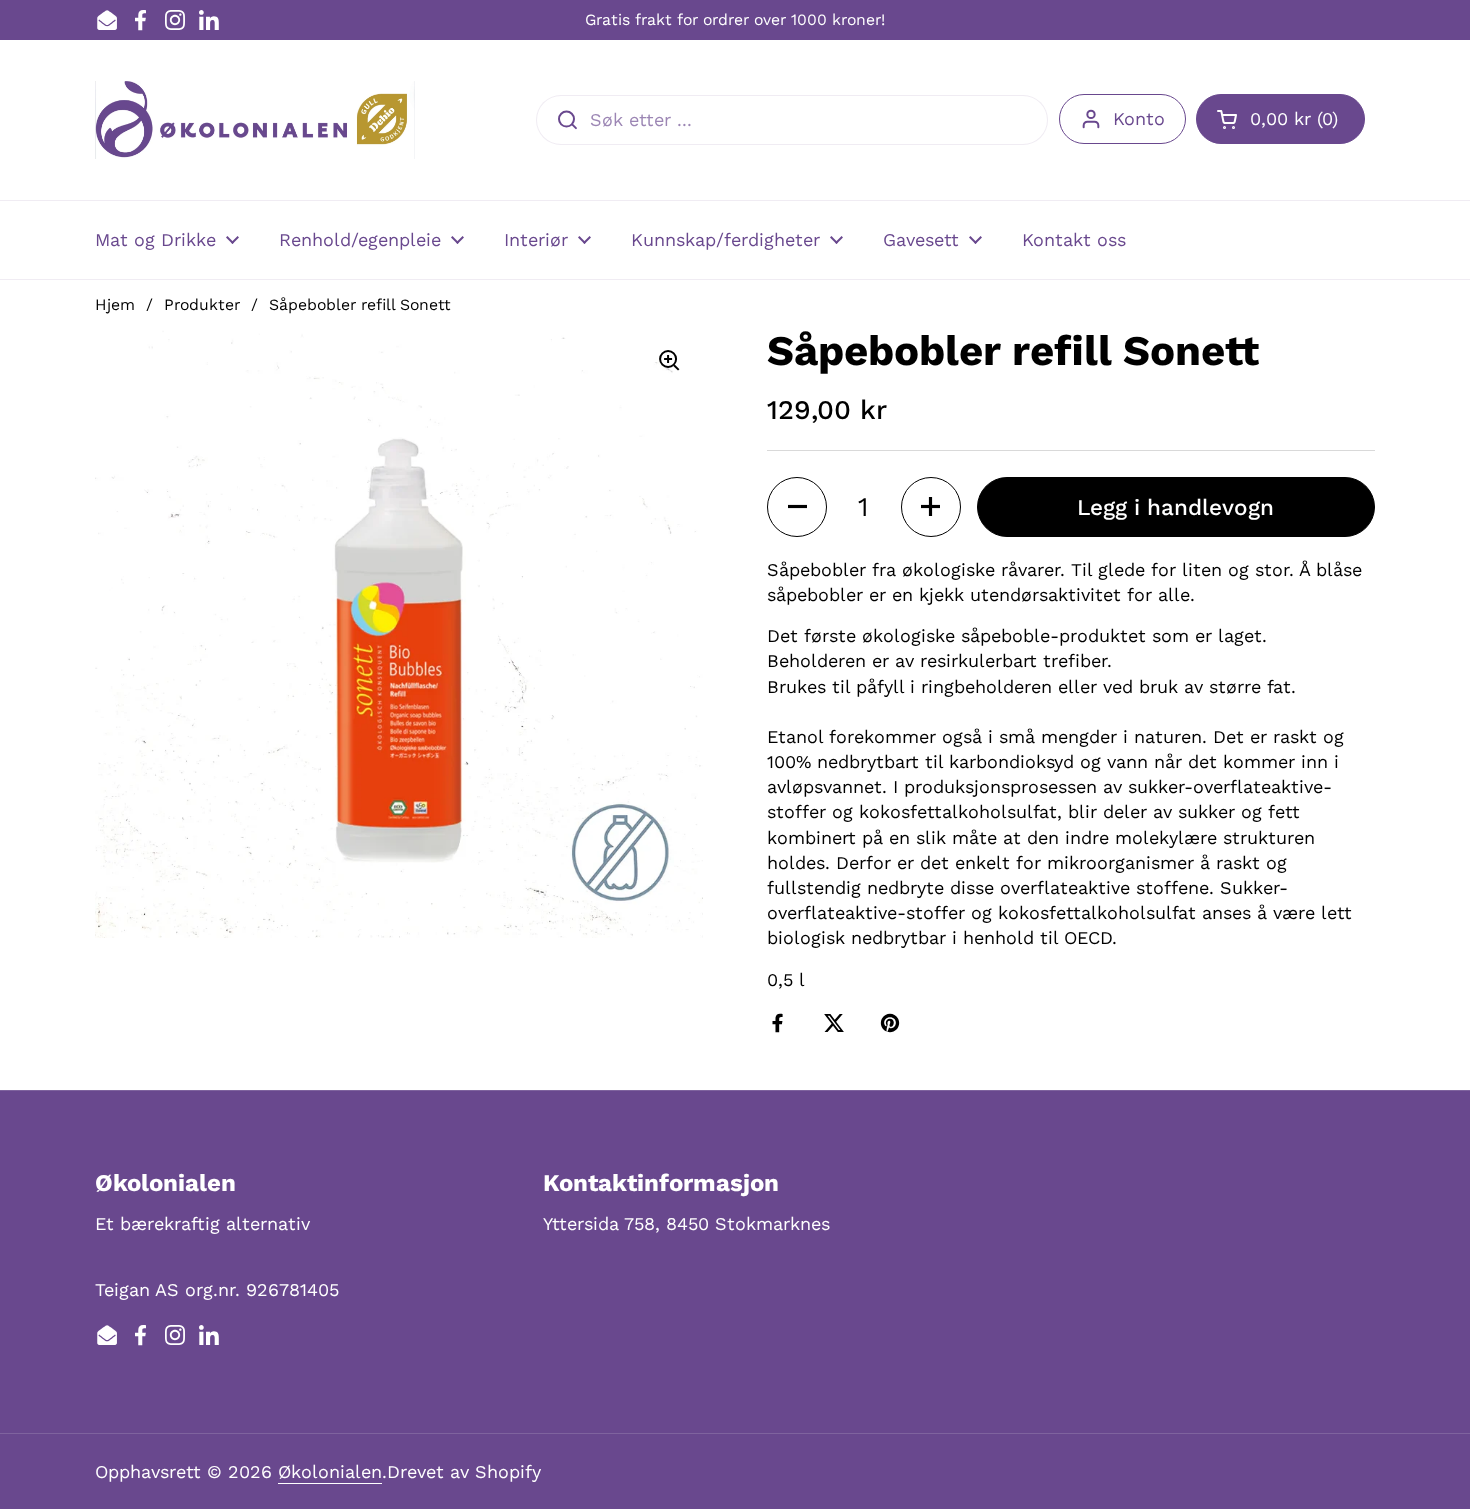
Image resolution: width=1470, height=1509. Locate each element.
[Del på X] (838, 1023)
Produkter (202, 304)
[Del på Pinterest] (894, 1023)
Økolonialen (330, 1471)
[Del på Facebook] (782, 1023)
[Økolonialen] (255, 120)
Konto (1139, 118)
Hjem (115, 304)
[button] (1280, 119)
